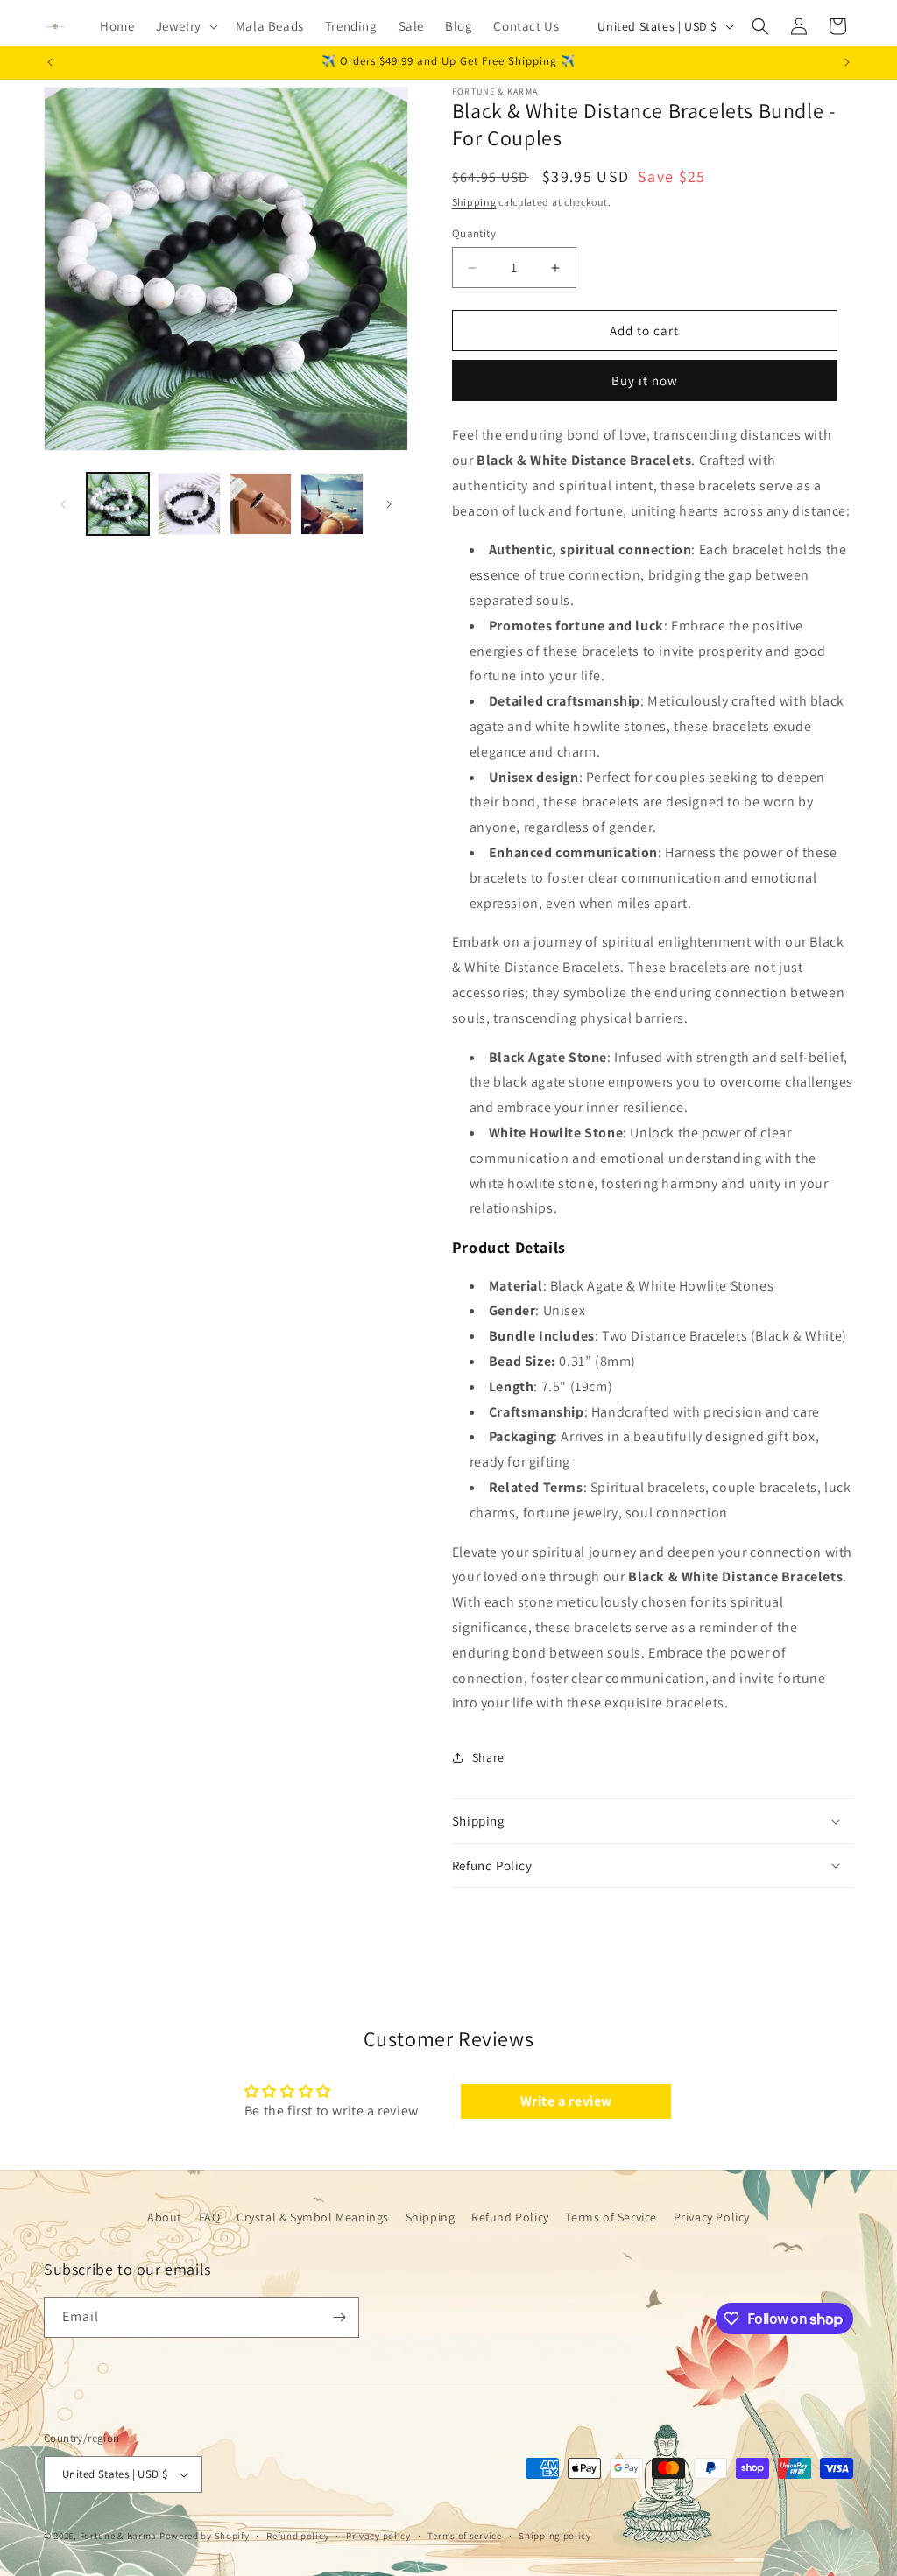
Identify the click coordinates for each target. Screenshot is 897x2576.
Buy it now (645, 380)
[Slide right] (389, 504)
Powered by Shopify (205, 2536)
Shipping (474, 202)
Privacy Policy (712, 2217)
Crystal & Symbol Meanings (313, 2217)
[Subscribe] (339, 2317)
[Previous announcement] (50, 62)
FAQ (210, 2217)
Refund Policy (510, 2217)
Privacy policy (378, 2536)
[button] (185, 26)
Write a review (566, 2101)
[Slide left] (63, 504)
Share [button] (488, 1757)
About (165, 2217)
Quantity (474, 233)
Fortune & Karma (119, 2536)
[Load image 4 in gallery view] (332, 504)
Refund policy (297, 2536)
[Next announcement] (847, 62)
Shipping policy (555, 2536)
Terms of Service (611, 2217)
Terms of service (464, 2536)
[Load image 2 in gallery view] (189, 504)
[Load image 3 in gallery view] (261, 504)
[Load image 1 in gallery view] (118, 504)
